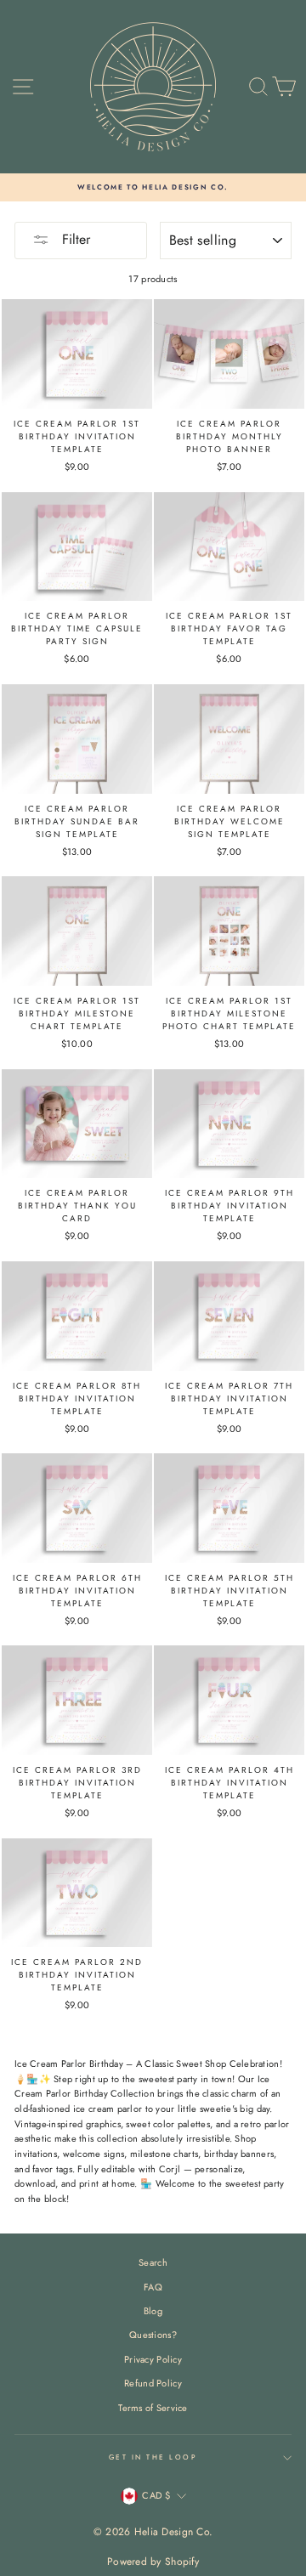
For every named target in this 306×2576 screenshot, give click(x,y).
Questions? (153, 2335)
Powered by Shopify (153, 2562)
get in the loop (153, 2457)
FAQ (153, 2287)
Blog (153, 2311)
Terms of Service (153, 2408)
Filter (74, 239)
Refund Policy (153, 2383)
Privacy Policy (153, 2359)
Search (153, 2262)
